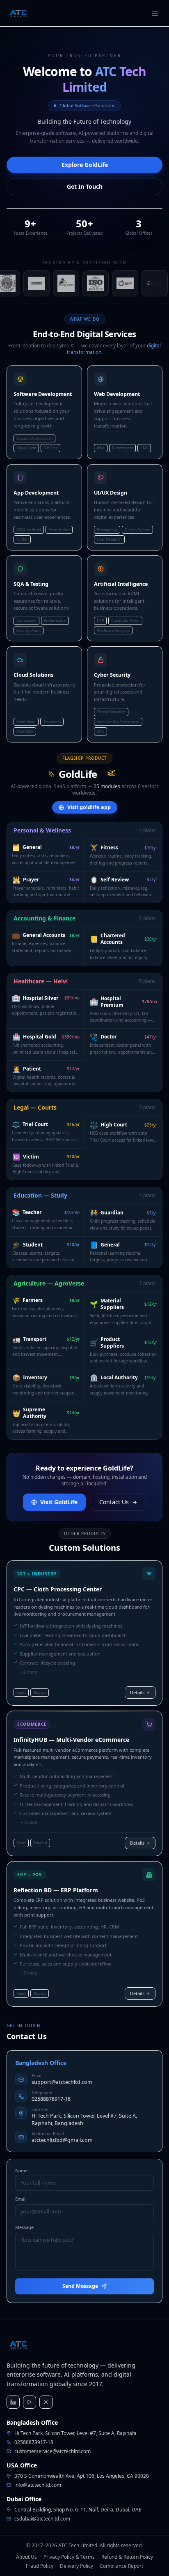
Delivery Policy (77, 2566)
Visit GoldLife (59, 1502)
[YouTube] (30, 2402)
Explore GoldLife (85, 165)
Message (24, 2227)
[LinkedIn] (13, 2402)
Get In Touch (85, 186)
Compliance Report (121, 2566)
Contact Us (114, 1502)
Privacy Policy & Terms (69, 2557)
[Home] (18, 13)
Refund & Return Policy (127, 2557)
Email (21, 2199)
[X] (46, 2402)
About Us (26, 2557)
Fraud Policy (40, 2566)
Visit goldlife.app (89, 807)
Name (21, 2170)
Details (137, 1692)
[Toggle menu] (155, 13)
